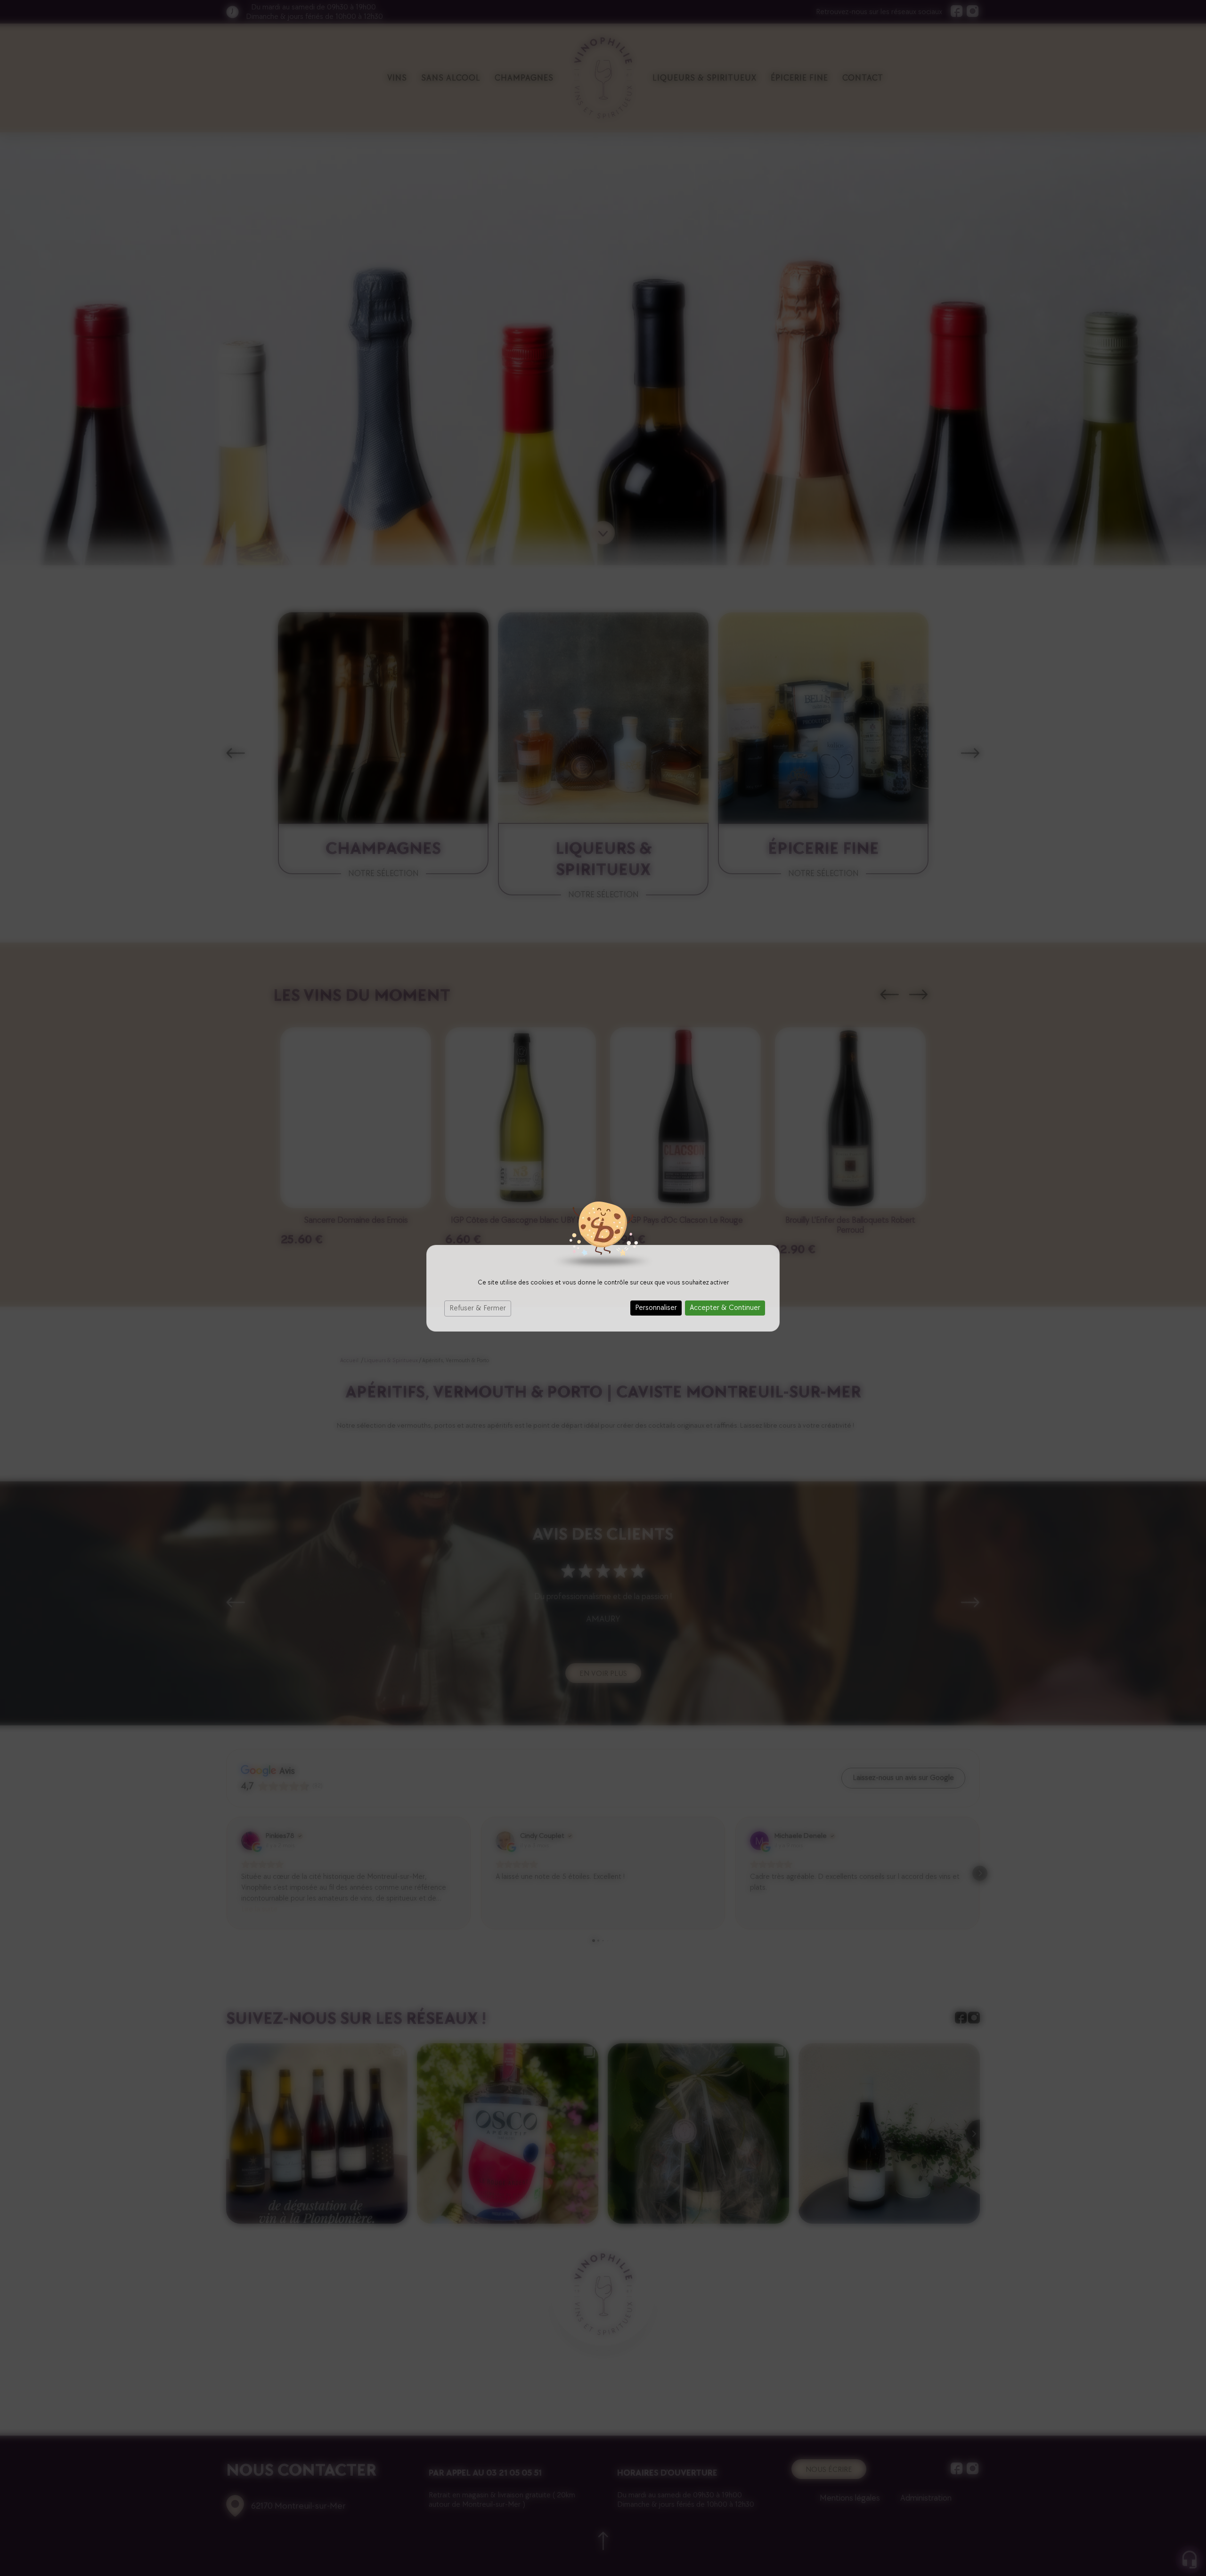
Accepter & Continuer (725, 1308)
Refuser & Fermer (478, 1308)
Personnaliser (656, 1308)
